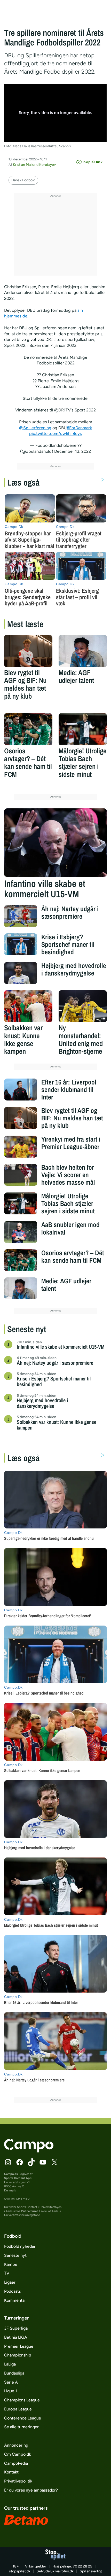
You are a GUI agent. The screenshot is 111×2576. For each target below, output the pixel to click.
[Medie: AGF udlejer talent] (83, 651)
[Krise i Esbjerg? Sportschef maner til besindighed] (21, 944)
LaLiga (10, 2364)
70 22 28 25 (82, 2566)
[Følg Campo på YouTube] (43, 2162)
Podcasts (12, 2291)
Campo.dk (11, 2174)
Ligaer (10, 2282)
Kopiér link (93, 162)
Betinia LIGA (16, 2337)
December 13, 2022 (73, 451)
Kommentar (15, 2300)
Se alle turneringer (21, 2427)
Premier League (19, 2346)
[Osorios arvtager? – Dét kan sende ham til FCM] (28, 729)
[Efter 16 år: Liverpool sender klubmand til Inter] (21, 1090)
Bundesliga (14, 2373)
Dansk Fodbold (23, 180)
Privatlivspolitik (18, 2481)
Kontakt (11, 2472)
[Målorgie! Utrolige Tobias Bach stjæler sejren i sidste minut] (83, 729)
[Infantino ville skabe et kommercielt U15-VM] (55, 843)
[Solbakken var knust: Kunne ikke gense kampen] (28, 1006)
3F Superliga (16, 2328)
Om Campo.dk (18, 2454)
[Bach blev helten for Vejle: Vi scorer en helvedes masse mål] (21, 1175)
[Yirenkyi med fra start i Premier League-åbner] (21, 1147)
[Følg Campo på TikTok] (31, 2162)
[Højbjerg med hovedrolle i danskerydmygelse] (21, 973)
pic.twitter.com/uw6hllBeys (55, 434)
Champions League (22, 2400)
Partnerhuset (29, 2211)
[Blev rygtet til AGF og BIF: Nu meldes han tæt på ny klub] (28, 651)
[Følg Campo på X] (54, 2162)
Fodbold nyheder (20, 2246)
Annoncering (16, 2445)
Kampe (11, 2264)
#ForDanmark (79, 428)
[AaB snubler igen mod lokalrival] (21, 1232)
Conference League (23, 2418)
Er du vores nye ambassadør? (31, 2490)
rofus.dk (67, 2571)
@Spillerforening (35, 428)
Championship (18, 2355)
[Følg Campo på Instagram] (8, 2162)
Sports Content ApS (18, 2178)
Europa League (18, 2409)
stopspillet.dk (20, 2571)
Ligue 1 (11, 2391)
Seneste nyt (15, 2255)
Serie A (11, 2382)
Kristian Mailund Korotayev (34, 165)
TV (7, 2273)
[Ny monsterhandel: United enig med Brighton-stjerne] (83, 1006)
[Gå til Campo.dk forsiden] (29, 2151)
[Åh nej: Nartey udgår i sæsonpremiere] (21, 916)
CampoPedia (16, 2463)
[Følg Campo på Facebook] (20, 2162)
